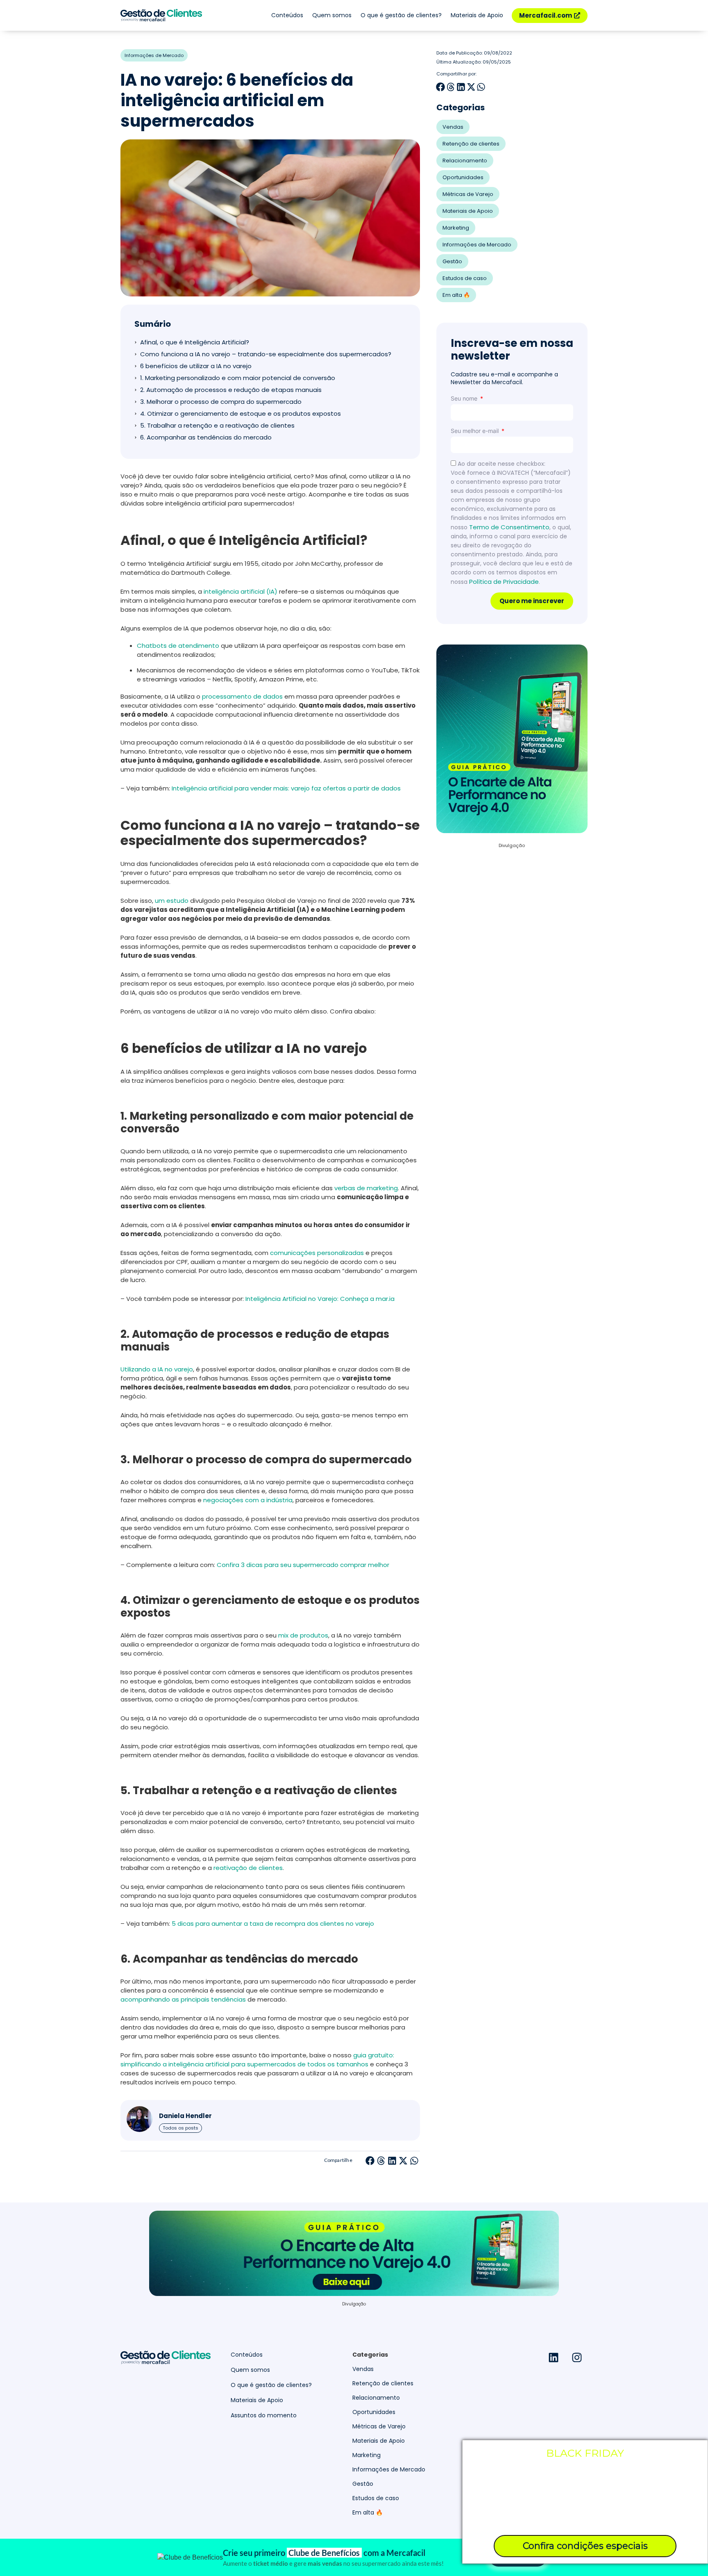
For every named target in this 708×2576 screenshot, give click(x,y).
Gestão (452, 261)
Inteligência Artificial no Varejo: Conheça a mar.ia (320, 1299)
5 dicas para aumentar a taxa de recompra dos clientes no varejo (273, 1923)
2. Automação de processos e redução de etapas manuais (232, 390)
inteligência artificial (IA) (241, 591)
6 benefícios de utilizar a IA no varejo (197, 366)
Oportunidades (463, 177)
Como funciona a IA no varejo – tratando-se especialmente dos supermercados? (266, 354)
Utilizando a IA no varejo (157, 1369)
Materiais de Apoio (477, 15)
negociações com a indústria (248, 1500)
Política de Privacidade (504, 582)
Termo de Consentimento (509, 527)
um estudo (172, 901)
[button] (370, 2160)
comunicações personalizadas (317, 1253)
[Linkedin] (554, 2357)
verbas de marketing (366, 1188)
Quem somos (332, 15)
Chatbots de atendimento (178, 646)
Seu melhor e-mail (475, 431)
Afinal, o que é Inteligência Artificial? (195, 342)
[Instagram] (577, 2357)
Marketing (456, 228)
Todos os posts (180, 2128)
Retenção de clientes (471, 144)
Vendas (453, 127)
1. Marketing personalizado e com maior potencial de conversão (238, 378)
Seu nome (465, 398)
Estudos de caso (465, 278)
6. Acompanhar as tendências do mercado (206, 437)
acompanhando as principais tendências (183, 1999)
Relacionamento (465, 161)
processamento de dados (242, 696)
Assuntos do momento (264, 2415)
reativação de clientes (248, 1868)
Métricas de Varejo (468, 194)
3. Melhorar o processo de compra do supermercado (221, 402)
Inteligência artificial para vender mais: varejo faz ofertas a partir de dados (286, 788)
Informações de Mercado (154, 55)
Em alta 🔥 (456, 295)
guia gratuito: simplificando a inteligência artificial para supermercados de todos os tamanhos (257, 2060)
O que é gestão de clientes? (401, 15)
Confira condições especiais (585, 2546)
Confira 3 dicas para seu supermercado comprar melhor (303, 1565)
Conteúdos (287, 15)
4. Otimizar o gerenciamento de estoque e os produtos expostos (241, 413)
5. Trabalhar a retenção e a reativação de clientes (219, 425)
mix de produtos (303, 1635)
